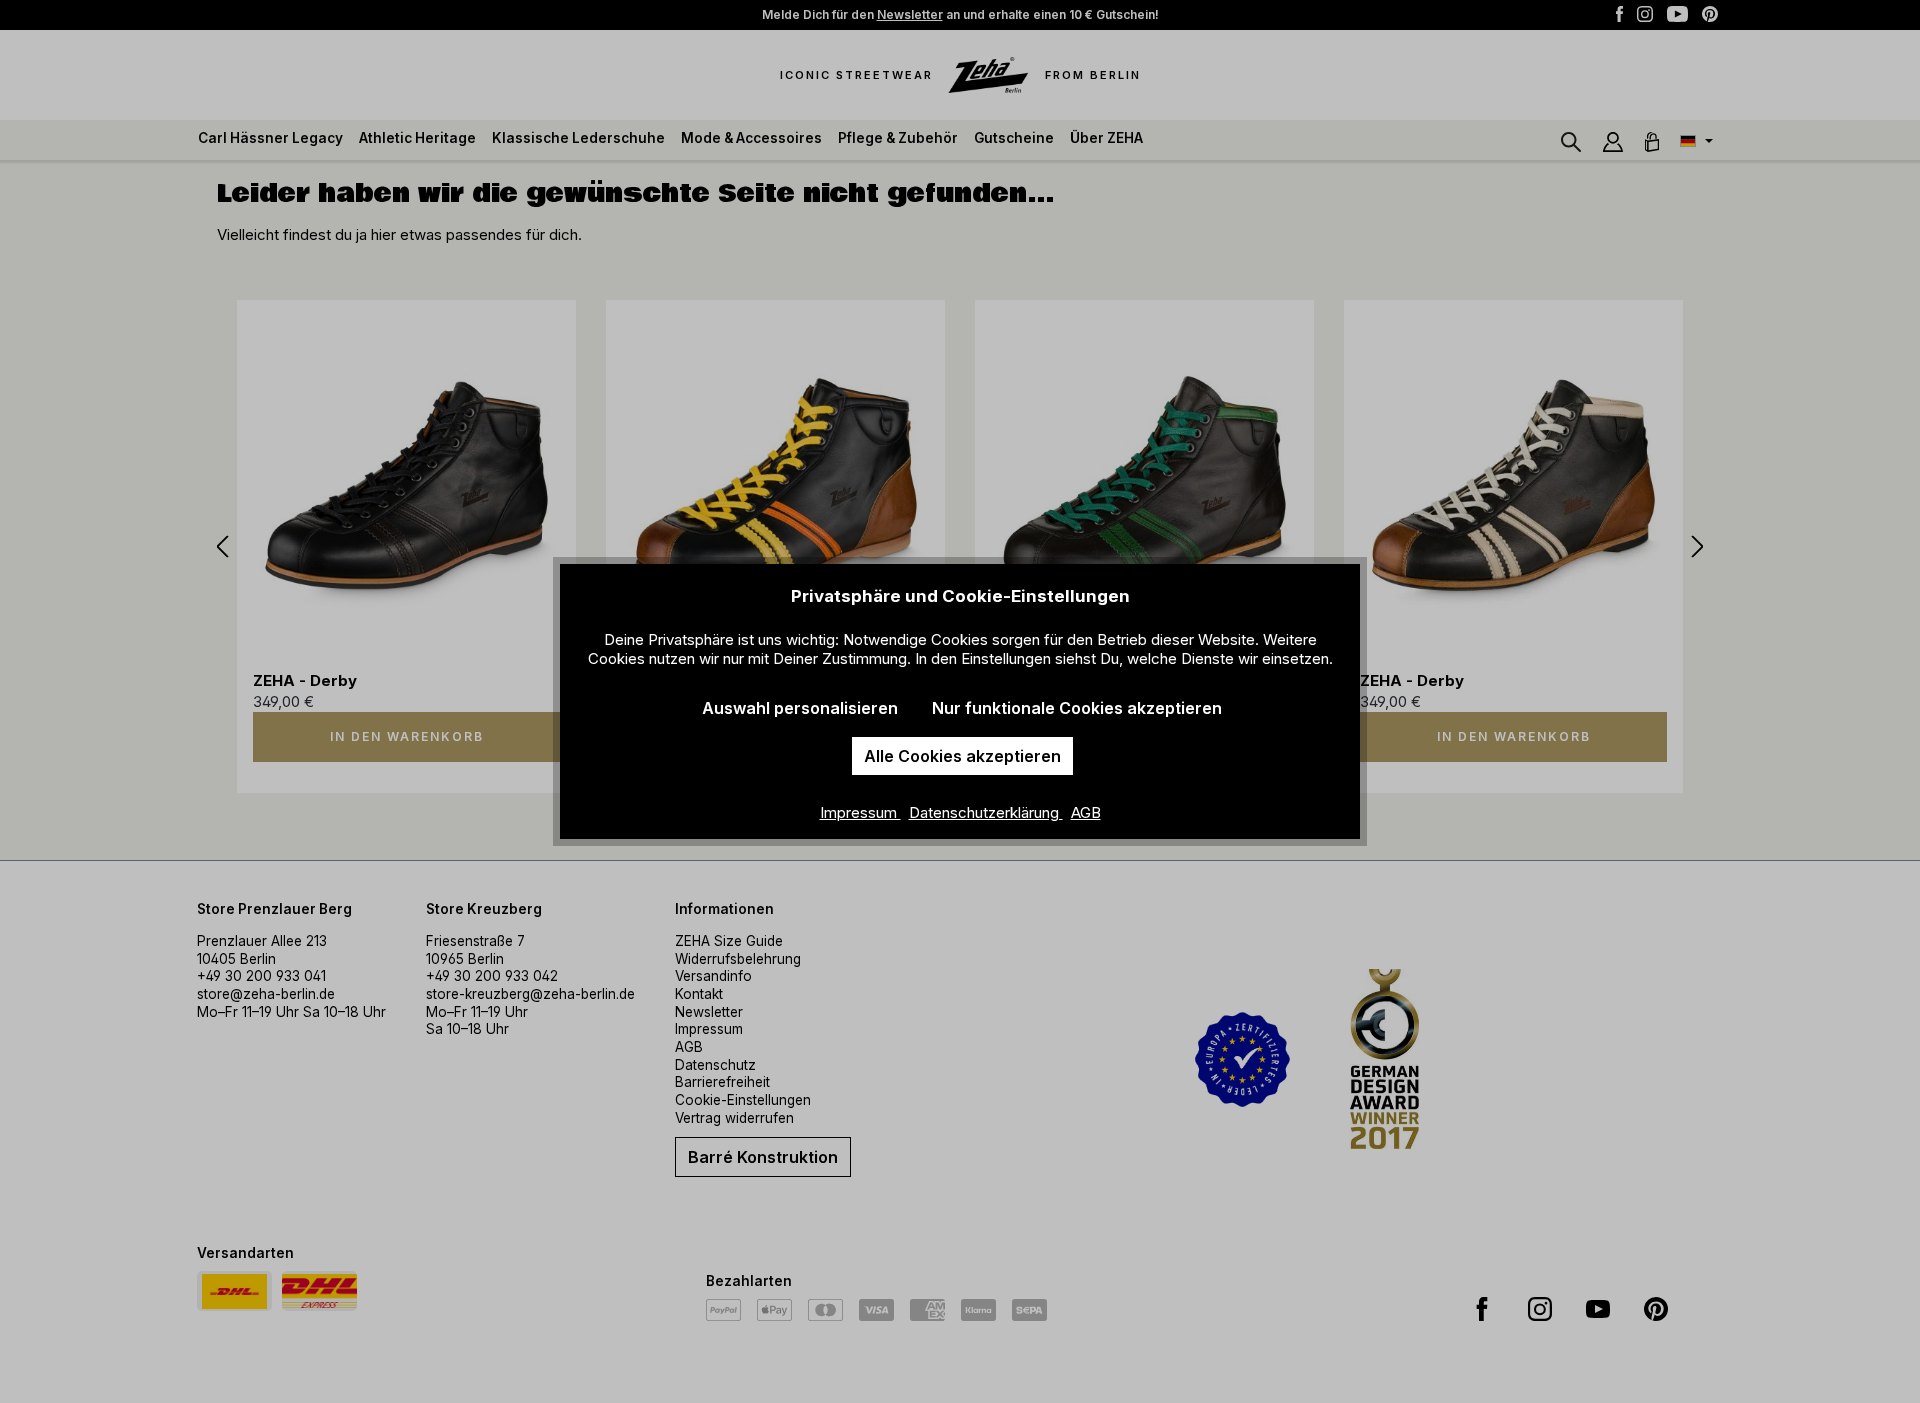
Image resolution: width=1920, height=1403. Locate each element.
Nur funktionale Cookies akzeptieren (1077, 708)
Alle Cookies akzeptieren (962, 756)
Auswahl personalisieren (800, 708)
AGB (1086, 812)
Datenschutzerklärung (986, 812)
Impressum (860, 812)
